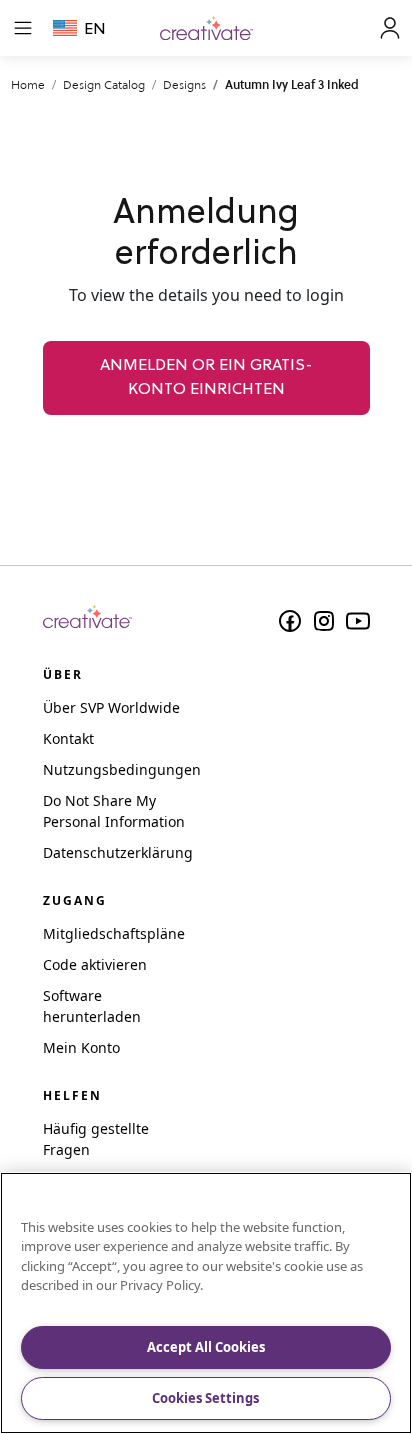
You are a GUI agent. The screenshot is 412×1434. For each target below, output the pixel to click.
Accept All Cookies (206, 1347)
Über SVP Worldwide (111, 707)
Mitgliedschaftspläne (114, 933)
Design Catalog (104, 84)
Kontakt (68, 738)
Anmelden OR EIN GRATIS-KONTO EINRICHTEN (206, 378)
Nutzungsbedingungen (122, 769)
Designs (184, 84)
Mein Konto (81, 1047)
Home (28, 84)
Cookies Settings (205, 1398)
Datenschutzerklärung (118, 852)
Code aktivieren (95, 964)
